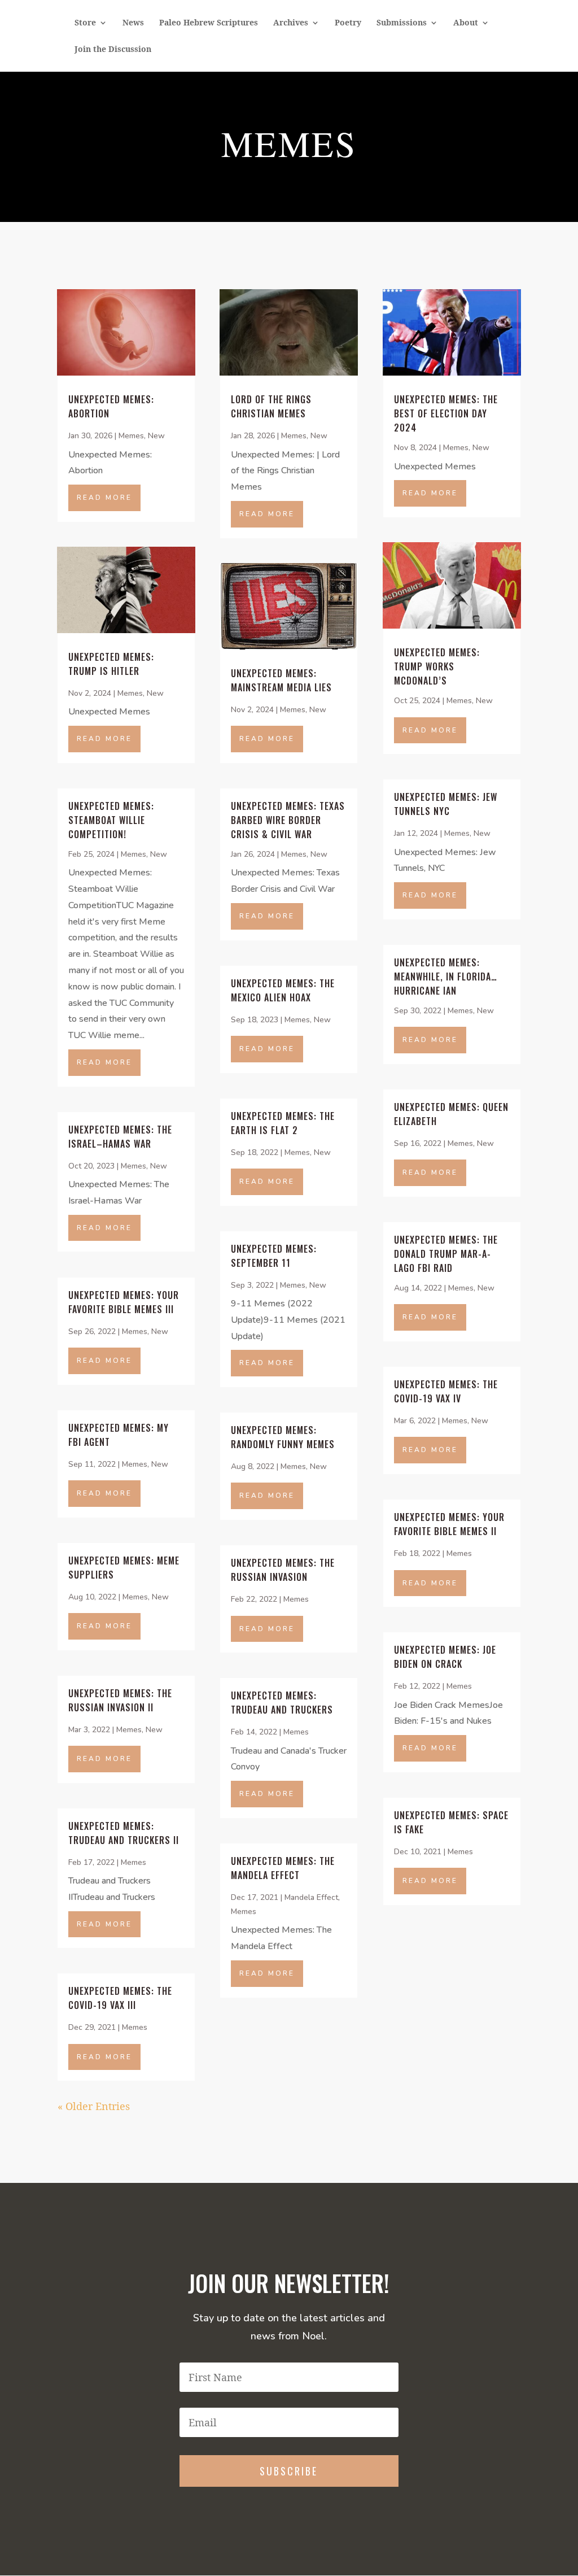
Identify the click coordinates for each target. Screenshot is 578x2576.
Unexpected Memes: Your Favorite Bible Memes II (449, 1524)
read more (104, 498)
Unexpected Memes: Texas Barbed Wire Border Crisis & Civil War (288, 820)
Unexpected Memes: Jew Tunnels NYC (446, 804)
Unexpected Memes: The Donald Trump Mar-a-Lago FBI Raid (446, 1254)
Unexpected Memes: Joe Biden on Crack (445, 1657)
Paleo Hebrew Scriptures (209, 23)
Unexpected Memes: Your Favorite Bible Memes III (124, 1302)
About (466, 23)
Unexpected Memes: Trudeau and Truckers (282, 1703)
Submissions (402, 23)
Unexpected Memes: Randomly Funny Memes (283, 1437)
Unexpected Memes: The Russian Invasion (283, 1570)
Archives (291, 23)
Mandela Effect (311, 1897)
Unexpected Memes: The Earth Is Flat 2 (283, 1123)
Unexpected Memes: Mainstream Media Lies (281, 680)
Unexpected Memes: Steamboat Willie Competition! (111, 820)
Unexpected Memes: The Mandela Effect (283, 1868)
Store (85, 23)
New (156, 436)
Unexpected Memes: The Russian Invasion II (120, 1700)
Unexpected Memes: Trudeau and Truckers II (124, 1833)
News (133, 23)
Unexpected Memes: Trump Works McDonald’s (437, 666)
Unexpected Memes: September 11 (274, 1256)
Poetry (348, 23)
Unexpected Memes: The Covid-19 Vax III (120, 1998)
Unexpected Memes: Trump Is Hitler (111, 664)
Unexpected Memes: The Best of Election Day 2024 (446, 413)
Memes (131, 436)
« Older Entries (94, 2106)
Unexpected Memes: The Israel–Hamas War (120, 1137)
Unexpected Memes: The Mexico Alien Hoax (283, 990)
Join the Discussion (113, 50)
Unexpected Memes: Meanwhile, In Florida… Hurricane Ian (446, 977)
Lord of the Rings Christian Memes (271, 406)
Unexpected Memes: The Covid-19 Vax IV (446, 1391)
